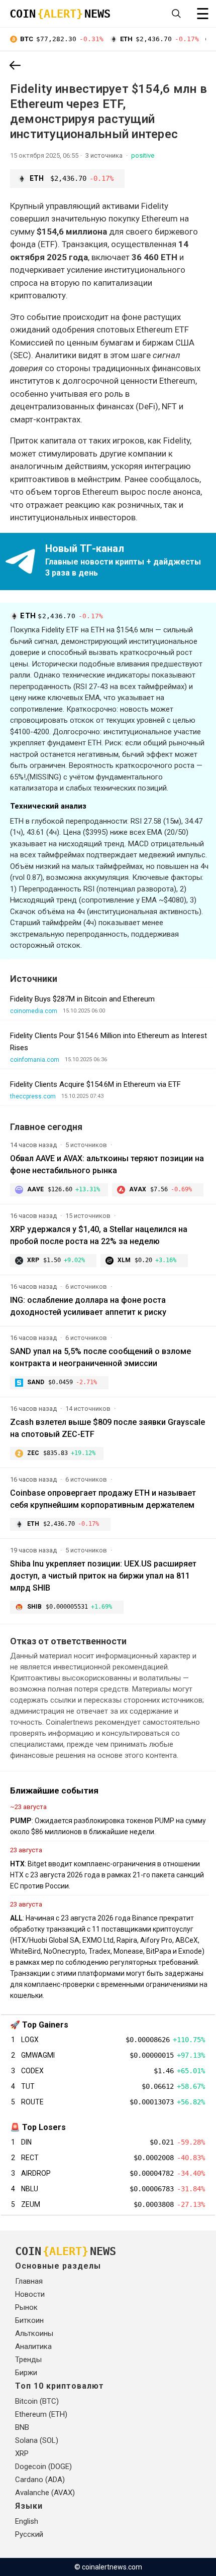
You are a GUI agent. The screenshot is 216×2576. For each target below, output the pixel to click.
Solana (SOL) (37, 2440)
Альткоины (34, 2333)
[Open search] (176, 14)
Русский (29, 2534)
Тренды (28, 2360)
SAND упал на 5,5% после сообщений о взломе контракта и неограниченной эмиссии (100, 1357)
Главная (29, 2281)
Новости (30, 2294)
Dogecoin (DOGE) (43, 2467)
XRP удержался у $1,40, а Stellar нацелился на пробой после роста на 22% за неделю (99, 1235)
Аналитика (33, 2346)
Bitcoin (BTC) (37, 2401)
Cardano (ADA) (40, 2480)
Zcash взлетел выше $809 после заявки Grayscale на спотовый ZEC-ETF (107, 1428)
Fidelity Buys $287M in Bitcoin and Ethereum (82, 999)
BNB (22, 2427)
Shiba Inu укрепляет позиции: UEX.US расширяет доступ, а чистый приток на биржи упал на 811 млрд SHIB (103, 1576)
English (27, 2521)
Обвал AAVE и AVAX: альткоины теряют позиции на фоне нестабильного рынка (107, 1164)
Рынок (26, 2307)
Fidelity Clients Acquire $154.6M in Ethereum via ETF (95, 1084)
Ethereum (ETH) (41, 2414)
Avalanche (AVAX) (45, 2493)
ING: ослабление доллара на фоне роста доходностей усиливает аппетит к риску (88, 1306)
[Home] (15, 66)
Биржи (26, 2373)
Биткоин (29, 2320)
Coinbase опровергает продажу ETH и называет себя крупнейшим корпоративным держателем (103, 1499)
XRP (22, 2453)
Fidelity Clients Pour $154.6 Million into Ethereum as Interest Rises (109, 1042)
